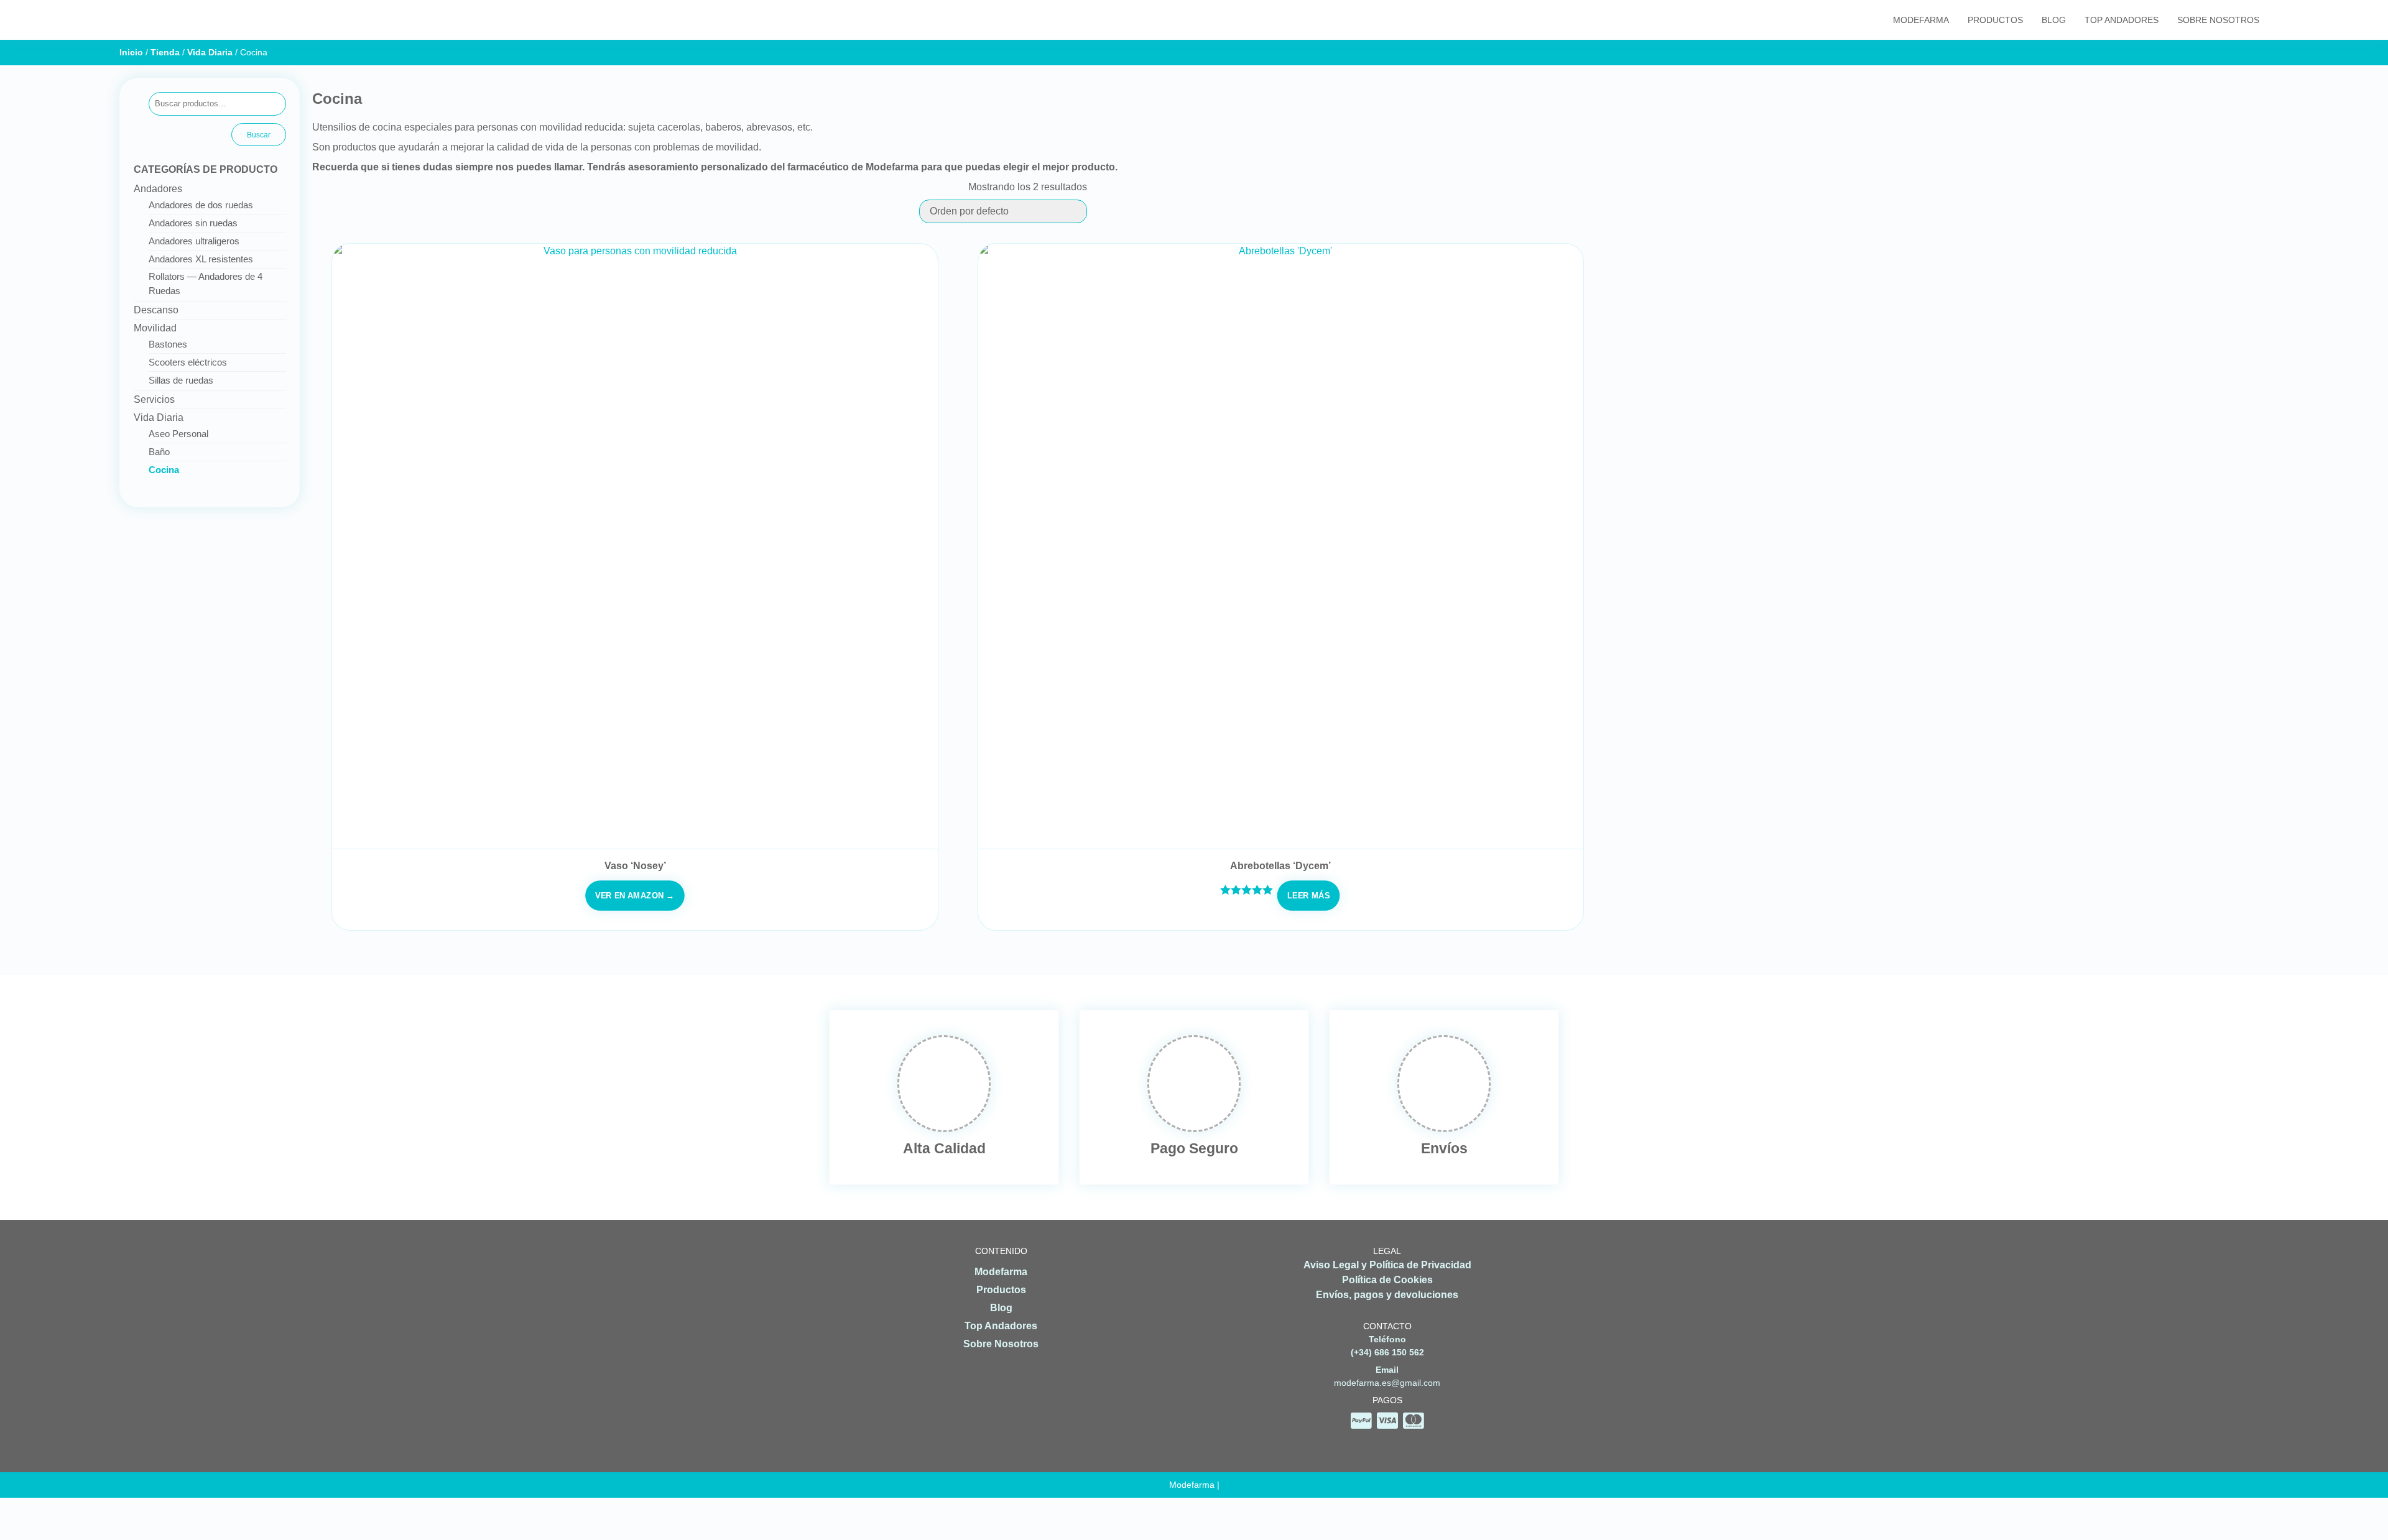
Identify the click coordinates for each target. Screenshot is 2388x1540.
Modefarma (1921, 20)
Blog (2054, 20)
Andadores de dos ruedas (201, 205)
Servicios (154, 399)
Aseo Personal (178, 434)
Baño (159, 452)
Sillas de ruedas (181, 380)
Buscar (259, 135)
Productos (1995, 20)
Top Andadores (2122, 20)
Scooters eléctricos (188, 362)
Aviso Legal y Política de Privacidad (1387, 1265)
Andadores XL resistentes (201, 259)
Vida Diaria (210, 52)
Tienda (165, 52)
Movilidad (155, 328)
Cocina (164, 470)
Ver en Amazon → (635, 895)
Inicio (131, 52)
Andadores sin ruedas (193, 223)
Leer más (1308, 895)
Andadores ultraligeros (194, 241)
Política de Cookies (1387, 1280)
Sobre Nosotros (2218, 20)
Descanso (156, 310)
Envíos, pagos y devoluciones (1387, 1295)
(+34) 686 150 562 (1387, 1352)
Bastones (168, 344)
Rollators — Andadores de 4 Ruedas (206, 284)
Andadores (158, 189)
